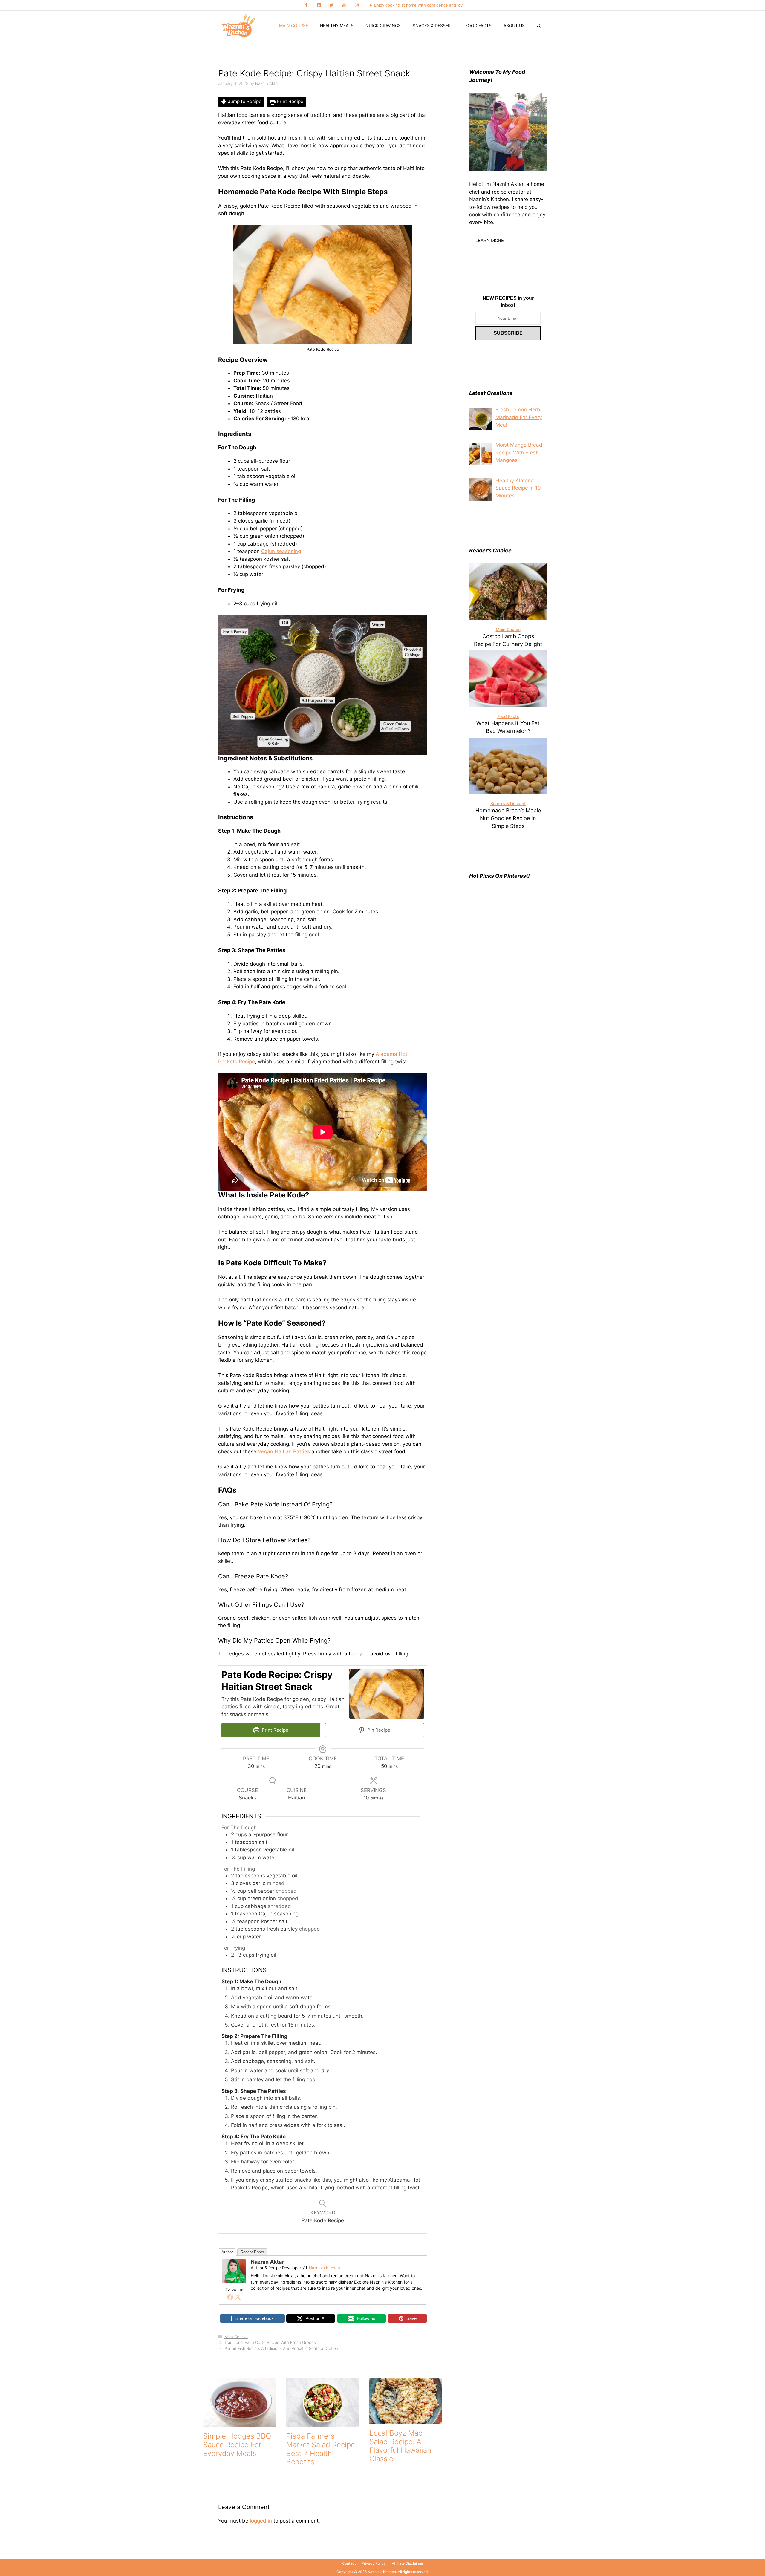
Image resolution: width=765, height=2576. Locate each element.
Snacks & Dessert (433, 26)
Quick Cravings (383, 26)
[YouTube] (344, 5)
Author (227, 2252)
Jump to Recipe (244, 101)
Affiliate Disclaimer (407, 2563)
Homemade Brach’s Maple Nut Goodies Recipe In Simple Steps (508, 818)
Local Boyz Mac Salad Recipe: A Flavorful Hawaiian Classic (400, 2446)
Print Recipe (289, 101)
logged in (261, 2521)
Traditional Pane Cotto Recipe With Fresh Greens (270, 2342)
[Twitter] (331, 5)
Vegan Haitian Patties (284, 1451)
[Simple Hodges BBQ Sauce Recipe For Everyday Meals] (240, 2423)
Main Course (294, 26)
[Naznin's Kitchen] (239, 26)
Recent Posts (252, 2252)
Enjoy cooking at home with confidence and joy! (419, 5)
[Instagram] (357, 5)
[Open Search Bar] (539, 26)
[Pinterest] (319, 5)
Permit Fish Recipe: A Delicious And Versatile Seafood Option (281, 2348)
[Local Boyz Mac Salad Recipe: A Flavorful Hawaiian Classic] (406, 2420)
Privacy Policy (374, 2563)
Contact (349, 2563)
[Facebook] (306, 5)
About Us (514, 26)
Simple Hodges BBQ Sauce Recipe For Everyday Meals (237, 2445)
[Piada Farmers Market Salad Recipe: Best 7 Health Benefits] (323, 2423)
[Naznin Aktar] (234, 2281)
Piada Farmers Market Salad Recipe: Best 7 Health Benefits (322, 2449)
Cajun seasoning (281, 551)
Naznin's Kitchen (325, 2268)
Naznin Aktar (267, 2262)
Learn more (490, 240)
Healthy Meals (337, 26)
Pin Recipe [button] (378, 1730)
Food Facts (478, 26)
